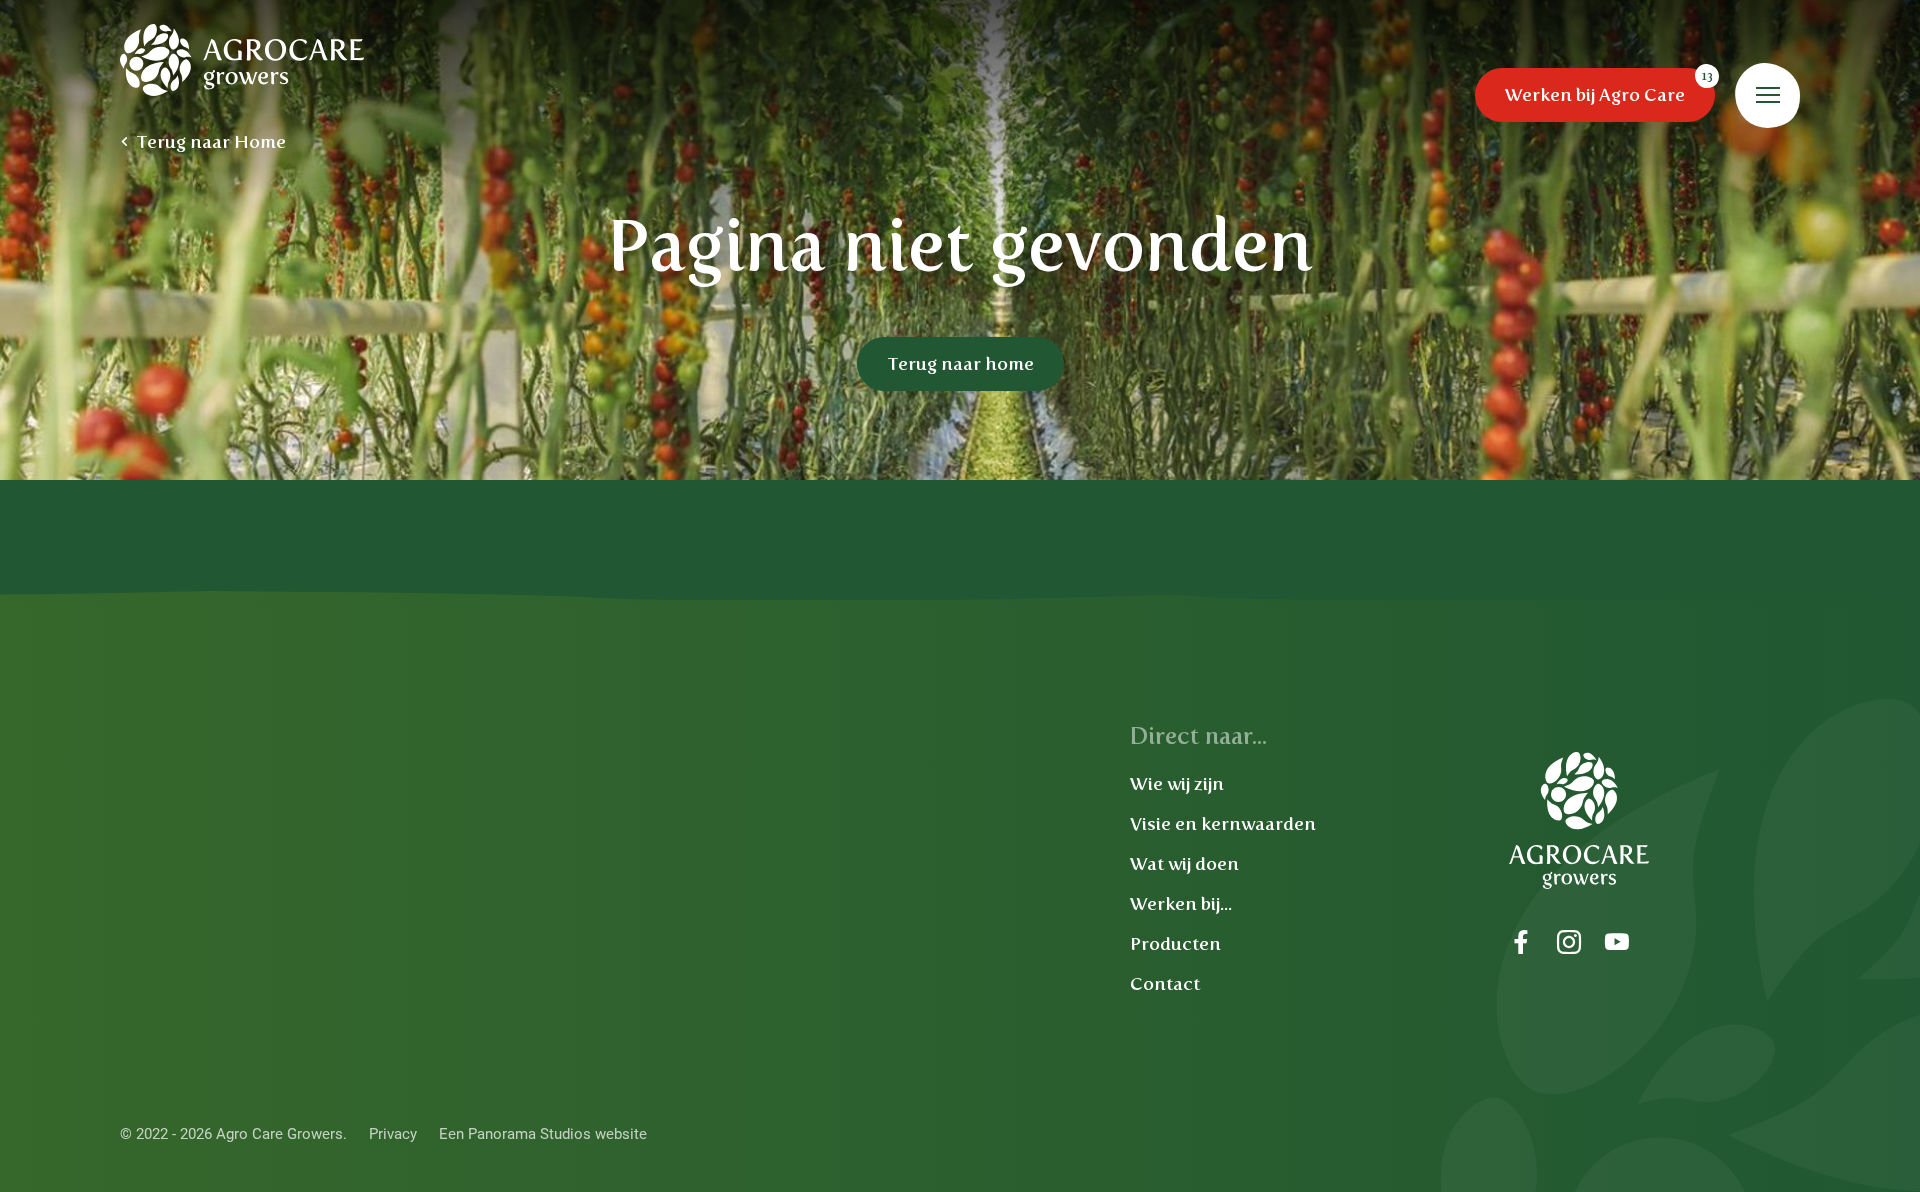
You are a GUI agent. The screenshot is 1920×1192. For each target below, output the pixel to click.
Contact (1165, 984)
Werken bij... (1181, 904)
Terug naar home (960, 364)
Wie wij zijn (1177, 784)
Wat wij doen (1184, 864)
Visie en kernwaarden (1223, 824)
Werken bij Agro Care (1595, 95)
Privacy (393, 1134)
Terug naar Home (211, 142)
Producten (1175, 944)
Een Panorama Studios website (543, 1134)
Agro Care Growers (243, 60)
